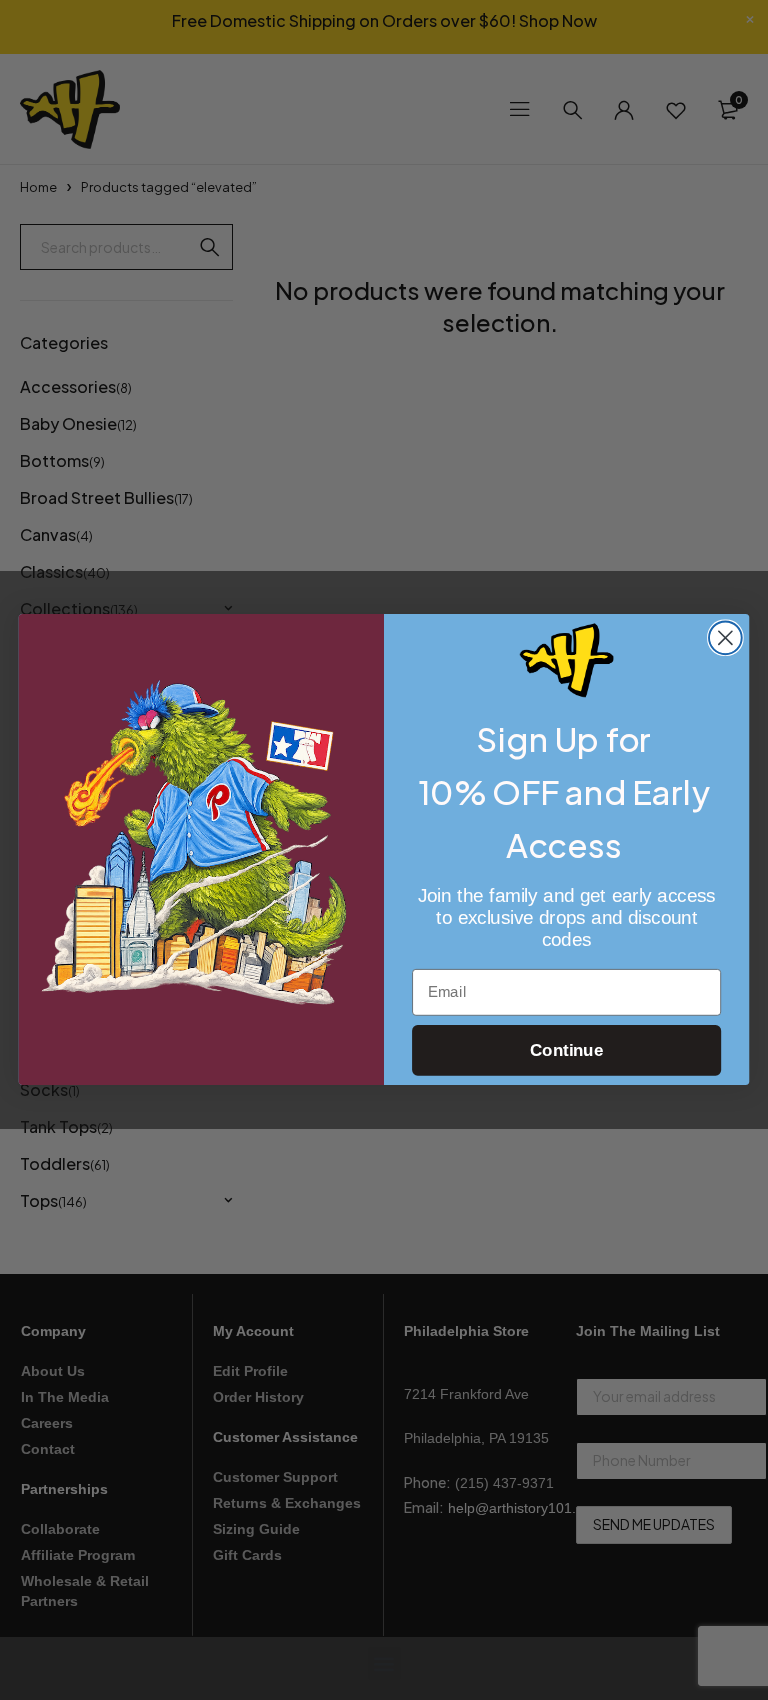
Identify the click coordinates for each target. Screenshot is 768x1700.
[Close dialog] (725, 638)
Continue (566, 1051)
